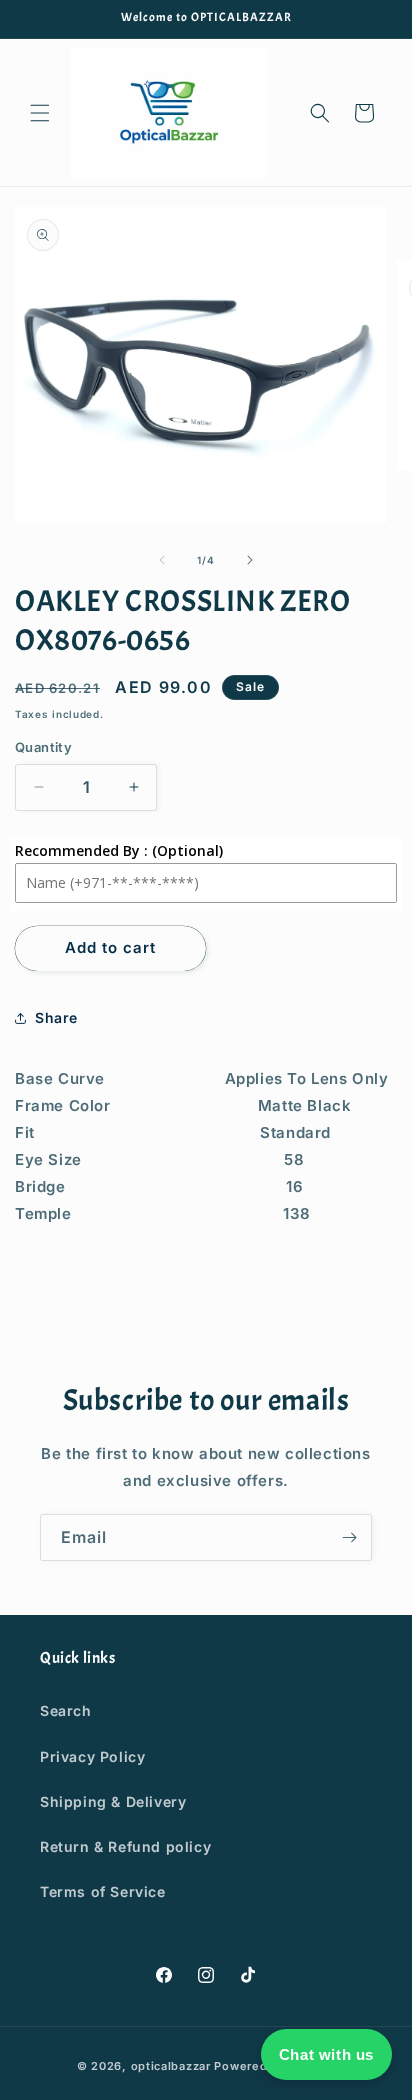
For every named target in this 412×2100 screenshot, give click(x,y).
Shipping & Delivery (113, 1801)
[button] (40, 113)
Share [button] (56, 1017)
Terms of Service (103, 1891)
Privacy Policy (92, 1756)
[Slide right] (250, 560)
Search (66, 1710)
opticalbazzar (171, 2066)
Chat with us (326, 2054)
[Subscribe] (349, 1537)
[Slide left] (162, 560)
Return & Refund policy (125, 1846)
